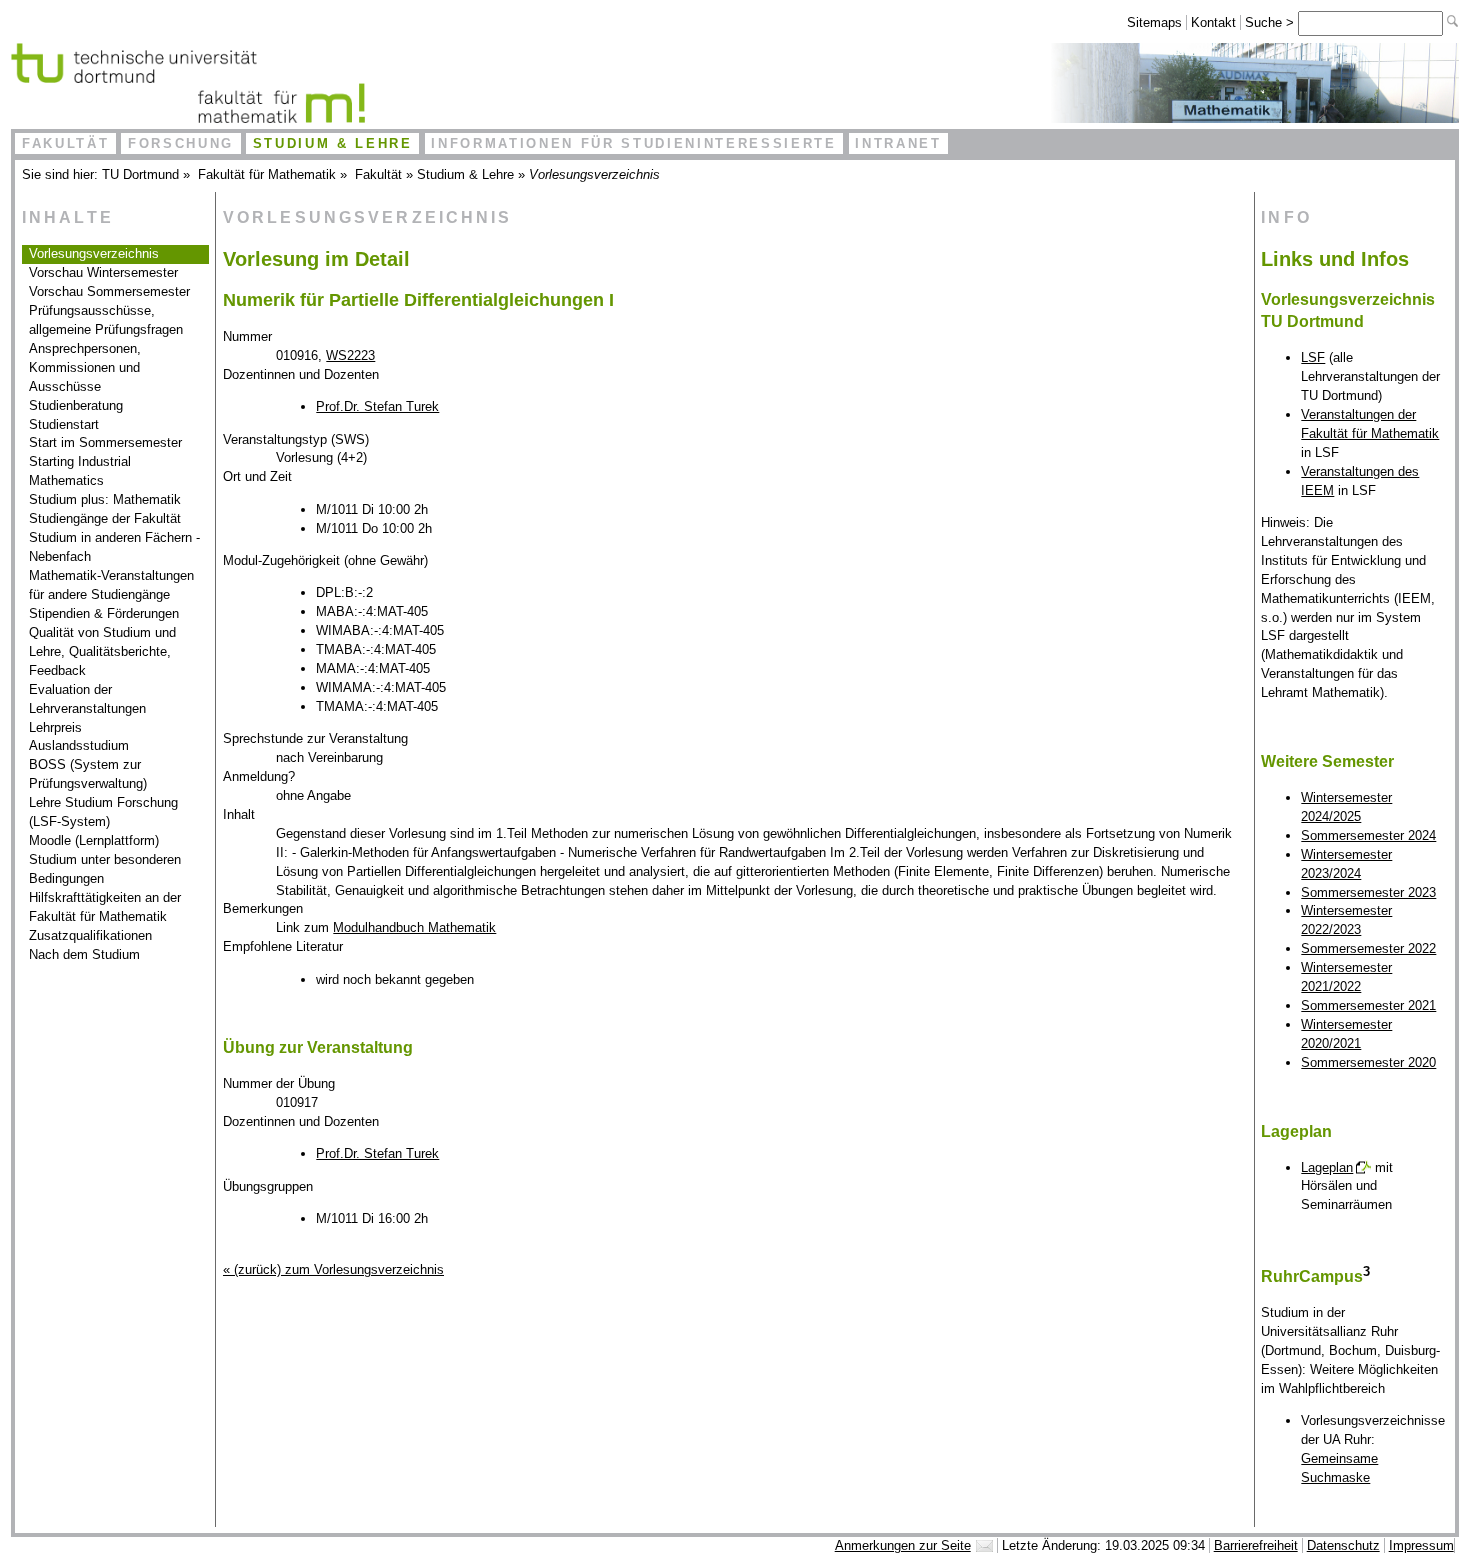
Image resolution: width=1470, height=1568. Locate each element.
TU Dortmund (140, 174)
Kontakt (1213, 22)
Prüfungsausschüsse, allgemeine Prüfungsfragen (106, 320)
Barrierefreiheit (1256, 1545)
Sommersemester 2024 (1368, 835)
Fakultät (65, 143)
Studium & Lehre (333, 143)
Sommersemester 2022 (1368, 948)
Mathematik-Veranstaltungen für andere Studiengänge (111, 585)
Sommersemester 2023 (1368, 892)
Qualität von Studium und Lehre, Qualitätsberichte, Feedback (102, 651)
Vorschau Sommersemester (109, 291)
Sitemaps (1154, 22)
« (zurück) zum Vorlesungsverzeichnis (333, 1269)
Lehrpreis (55, 727)
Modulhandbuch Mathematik (414, 927)
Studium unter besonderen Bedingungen (105, 869)
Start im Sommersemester (105, 442)
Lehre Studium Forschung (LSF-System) (103, 812)
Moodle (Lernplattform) (94, 840)
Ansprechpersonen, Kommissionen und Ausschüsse (85, 367)
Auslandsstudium (79, 745)
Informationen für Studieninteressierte (633, 143)
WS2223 (350, 355)
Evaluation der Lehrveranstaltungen (87, 699)
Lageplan (1327, 1167)
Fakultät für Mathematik (267, 174)
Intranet (898, 143)
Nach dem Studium (84, 954)
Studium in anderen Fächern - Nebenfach (114, 547)
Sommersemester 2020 (1368, 1062)
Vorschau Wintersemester (103, 272)
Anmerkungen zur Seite (903, 1545)
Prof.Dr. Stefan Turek (377, 406)
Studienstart (64, 424)
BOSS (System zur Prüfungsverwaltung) (88, 774)
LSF (1313, 357)
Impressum (1421, 1545)
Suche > (1271, 22)
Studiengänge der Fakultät (105, 518)
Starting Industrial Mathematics (80, 471)
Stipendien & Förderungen (104, 613)
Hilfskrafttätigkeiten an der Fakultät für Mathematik (105, 907)
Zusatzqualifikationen (90, 935)
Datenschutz (1343, 1545)
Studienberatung (76, 405)
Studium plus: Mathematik (105, 499)
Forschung (181, 143)
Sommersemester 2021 (1368, 1005)
